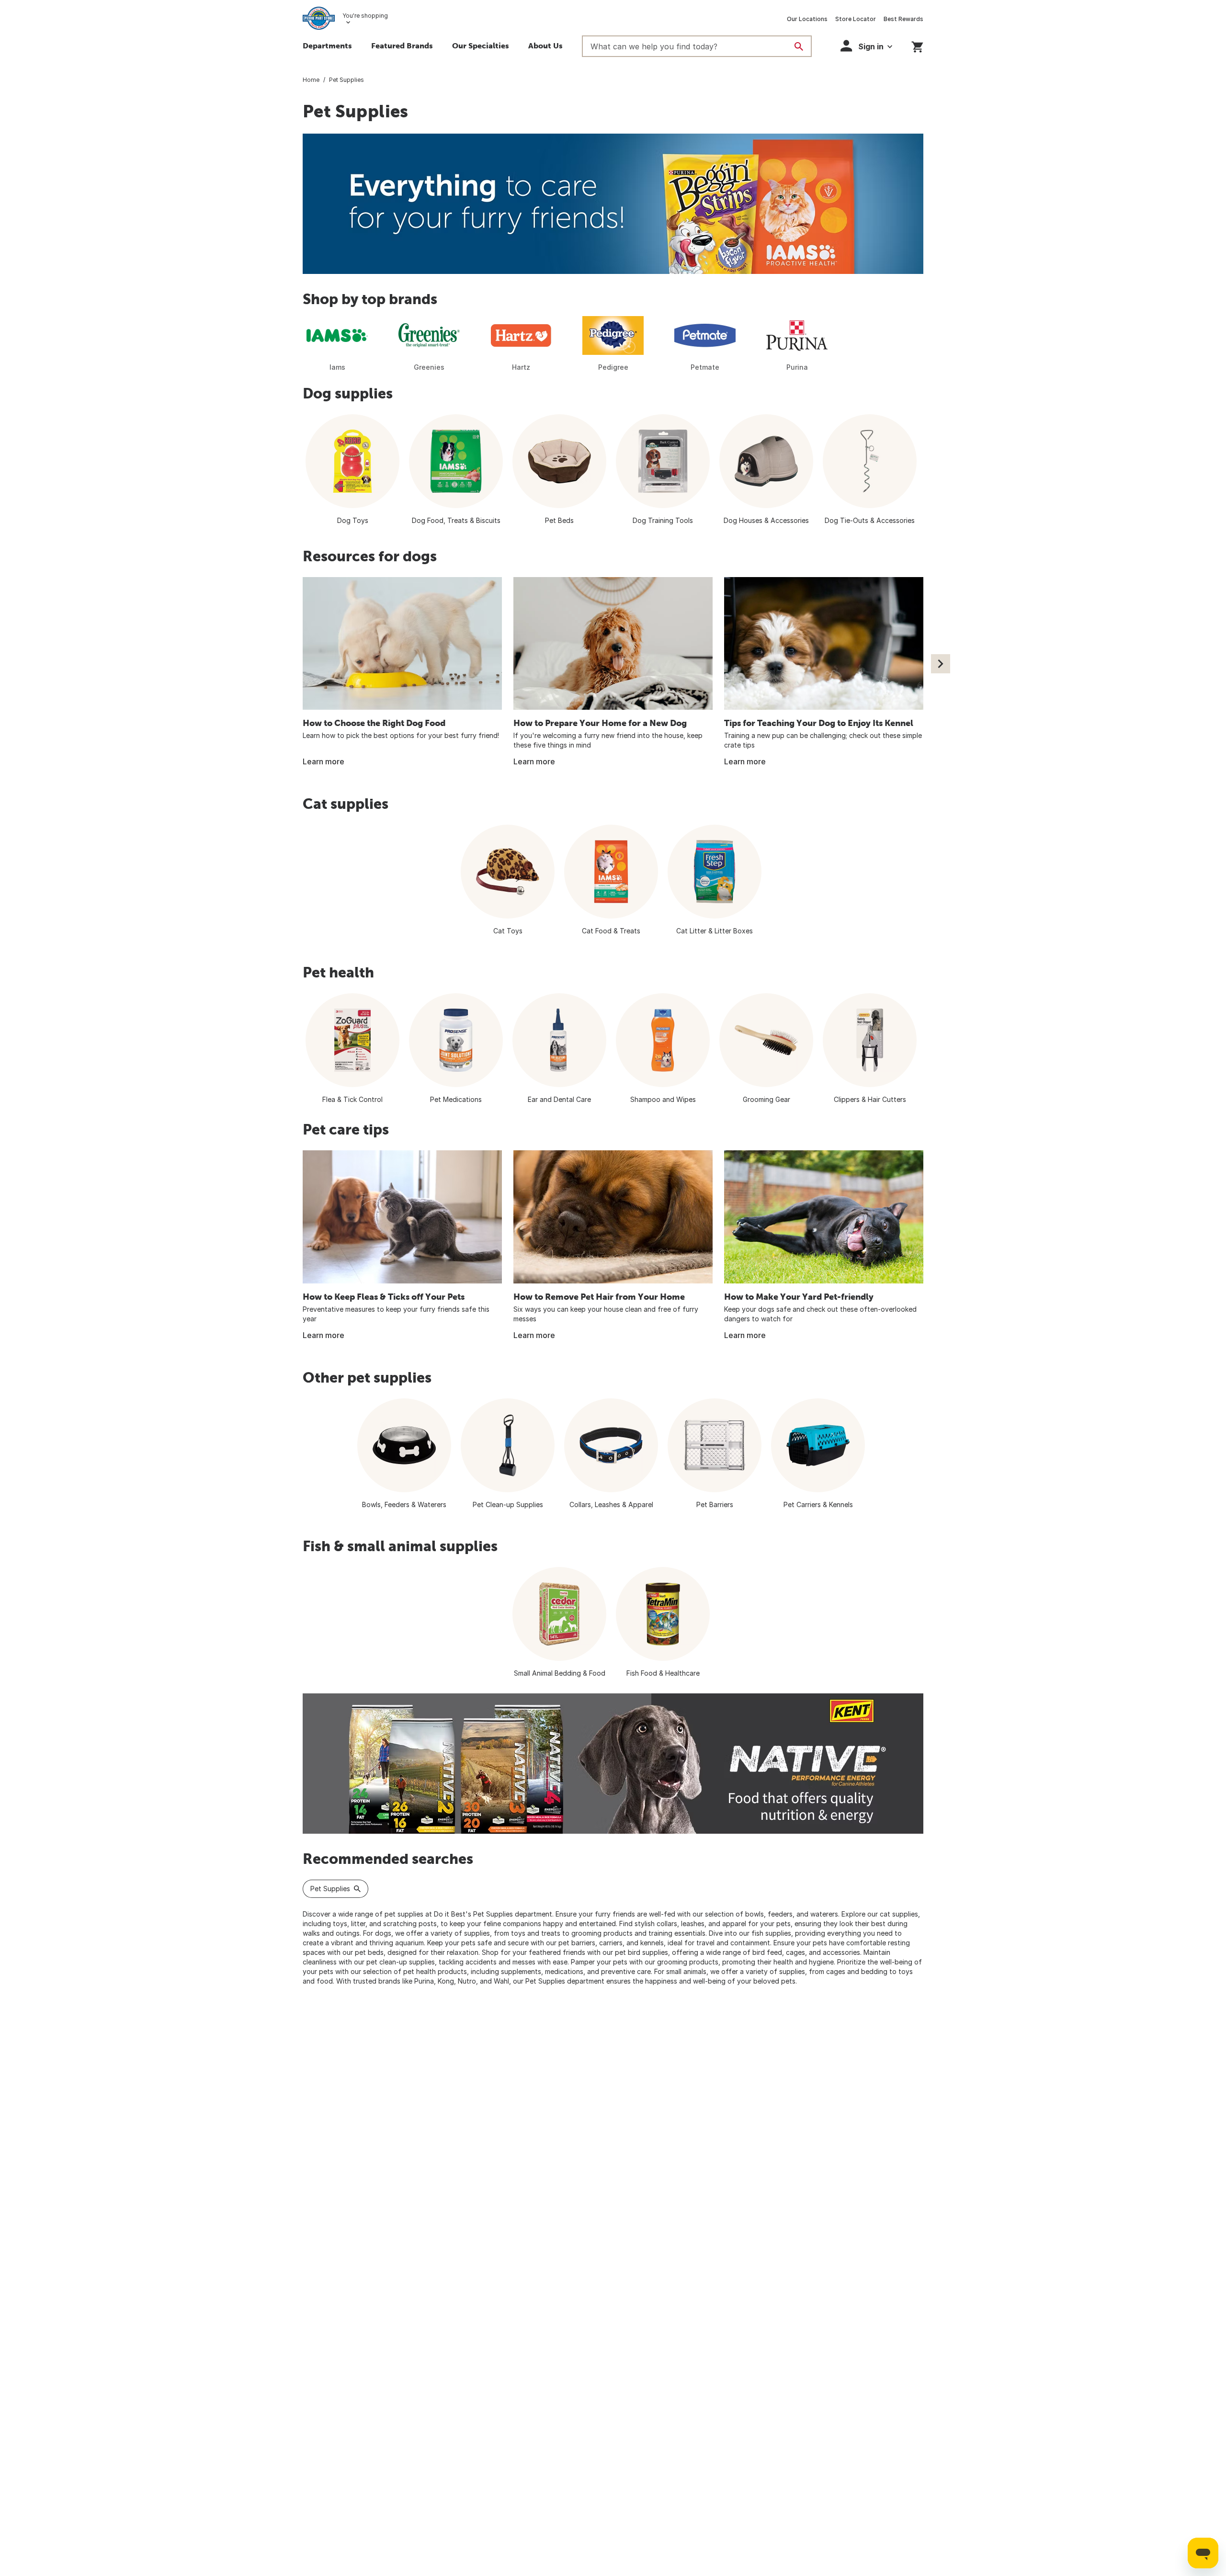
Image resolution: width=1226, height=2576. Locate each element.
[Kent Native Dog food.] (613, 1764)
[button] (402, 47)
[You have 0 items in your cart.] (917, 45)
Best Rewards (903, 19)
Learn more (324, 761)
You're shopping (365, 16)
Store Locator (856, 19)
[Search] (799, 46)
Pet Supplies (330, 1889)
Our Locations (807, 19)
